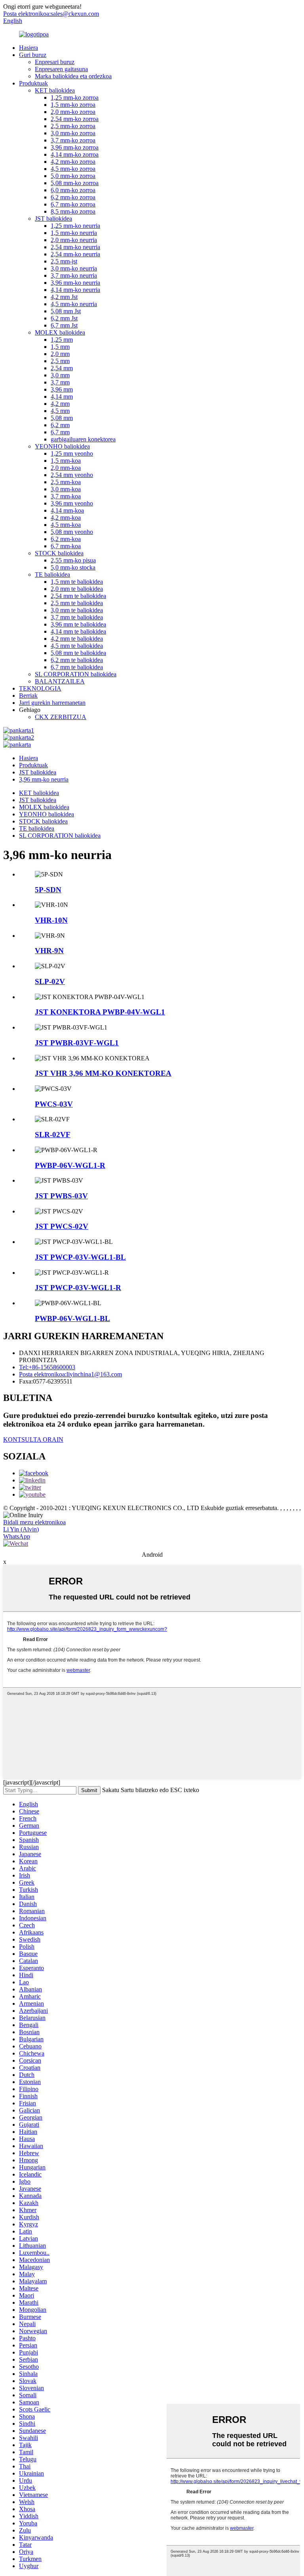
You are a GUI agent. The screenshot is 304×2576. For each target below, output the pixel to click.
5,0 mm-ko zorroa (73, 176)
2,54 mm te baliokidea (78, 596)
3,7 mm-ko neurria (74, 275)
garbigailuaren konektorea (83, 439)
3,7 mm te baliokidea (77, 617)
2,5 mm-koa (66, 482)
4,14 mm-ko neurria (75, 290)
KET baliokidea (55, 90)
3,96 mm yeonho (72, 503)
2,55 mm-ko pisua (73, 560)
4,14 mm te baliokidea (78, 631)
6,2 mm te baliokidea (77, 660)
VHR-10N (51, 920)
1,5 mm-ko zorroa (73, 105)
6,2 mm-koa (66, 539)
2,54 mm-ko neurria (75, 247)
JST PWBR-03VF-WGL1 (77, 1043)
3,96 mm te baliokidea (78, 624)
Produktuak (33, 83)
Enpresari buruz (55, 62)
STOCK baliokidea (59, 553)
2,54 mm (62, 368)
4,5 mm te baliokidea (77, 646)
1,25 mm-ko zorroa (75, 97)
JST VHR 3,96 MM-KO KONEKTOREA (103, 1073)
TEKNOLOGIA (40, 688)
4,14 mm (62, 397)
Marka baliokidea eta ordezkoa (73, 76)
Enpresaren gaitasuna (61, 69)
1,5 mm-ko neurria (74, 233)
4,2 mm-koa (66, 518)
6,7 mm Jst (64, 325)
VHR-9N (49, 951)
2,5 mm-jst (64, 261)
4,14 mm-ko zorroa (75, 154)
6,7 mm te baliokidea (77, 667)
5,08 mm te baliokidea (78, 653)
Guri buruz (33, 55)
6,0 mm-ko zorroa (73, 190)
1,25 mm (62, 340)
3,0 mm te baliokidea (77, 610)
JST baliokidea (53, 219)
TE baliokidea (52, 574)
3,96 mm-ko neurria (75, 283)
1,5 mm (60, 347)
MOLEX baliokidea (60, 332)
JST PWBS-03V (61, 1196)
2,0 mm (60, 354)
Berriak (28, 696)
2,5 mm (60, 361)
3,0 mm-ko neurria (74, 268)
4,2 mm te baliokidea (77, 639)
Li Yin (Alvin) (21, 1529)
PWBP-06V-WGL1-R (70, 1165)
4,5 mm (60, 411)
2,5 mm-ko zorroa (73, 126)
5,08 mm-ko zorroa (75, 183)
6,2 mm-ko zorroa (73, 197)
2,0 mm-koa (66, 468)
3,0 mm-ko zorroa (73, 133)
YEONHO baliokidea (62, 446)
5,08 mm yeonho (72, 532)
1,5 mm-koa (66, 461)
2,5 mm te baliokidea (77, 603)
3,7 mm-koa (66, 496)
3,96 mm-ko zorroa (75, 147)
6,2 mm (60, 425)
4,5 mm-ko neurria (74, 304)
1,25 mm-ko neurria (75, 226)
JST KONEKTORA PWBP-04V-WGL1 (100, 1012)
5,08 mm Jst (66, 311)
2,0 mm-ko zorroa (73, 112)
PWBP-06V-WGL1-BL (72, 1318)
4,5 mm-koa (66, 525)
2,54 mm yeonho (72, 475)
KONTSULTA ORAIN (33, 1439)
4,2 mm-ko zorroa (73, 162)
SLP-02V (50, 981)
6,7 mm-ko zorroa (73, 204)
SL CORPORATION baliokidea (76, 674)
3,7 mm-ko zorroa (73, 140)
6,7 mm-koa (66, 546)
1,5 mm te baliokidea (77, 582)
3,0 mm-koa (66, 489)
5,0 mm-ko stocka (73, 567)
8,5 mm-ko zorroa (73, 211)
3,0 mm (60, 375)
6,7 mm (60, 432)
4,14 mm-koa (67, 510)
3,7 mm (60, 382)
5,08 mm (62, 418)
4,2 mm (60, 404)
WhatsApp (17, 1536)
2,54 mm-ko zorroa (75, 119)
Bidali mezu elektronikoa (34, 1522)
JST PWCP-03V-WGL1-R (78, 1288)
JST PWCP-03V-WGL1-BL (80, 1257)
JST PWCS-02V (62, 1226)
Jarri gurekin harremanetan (52, 703)
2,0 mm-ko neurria (74, 240)
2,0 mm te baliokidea (77, 589)
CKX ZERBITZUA (61, 717)
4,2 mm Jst (64, 297)
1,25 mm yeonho (72, 453)
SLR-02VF (53, 1135)
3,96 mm (62, 389)
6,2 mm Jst (64, 318)
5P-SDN (48, 890)
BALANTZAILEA (60, 681)
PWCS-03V (54, 1104)
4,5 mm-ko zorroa (73, 169)
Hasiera (28, 48)
